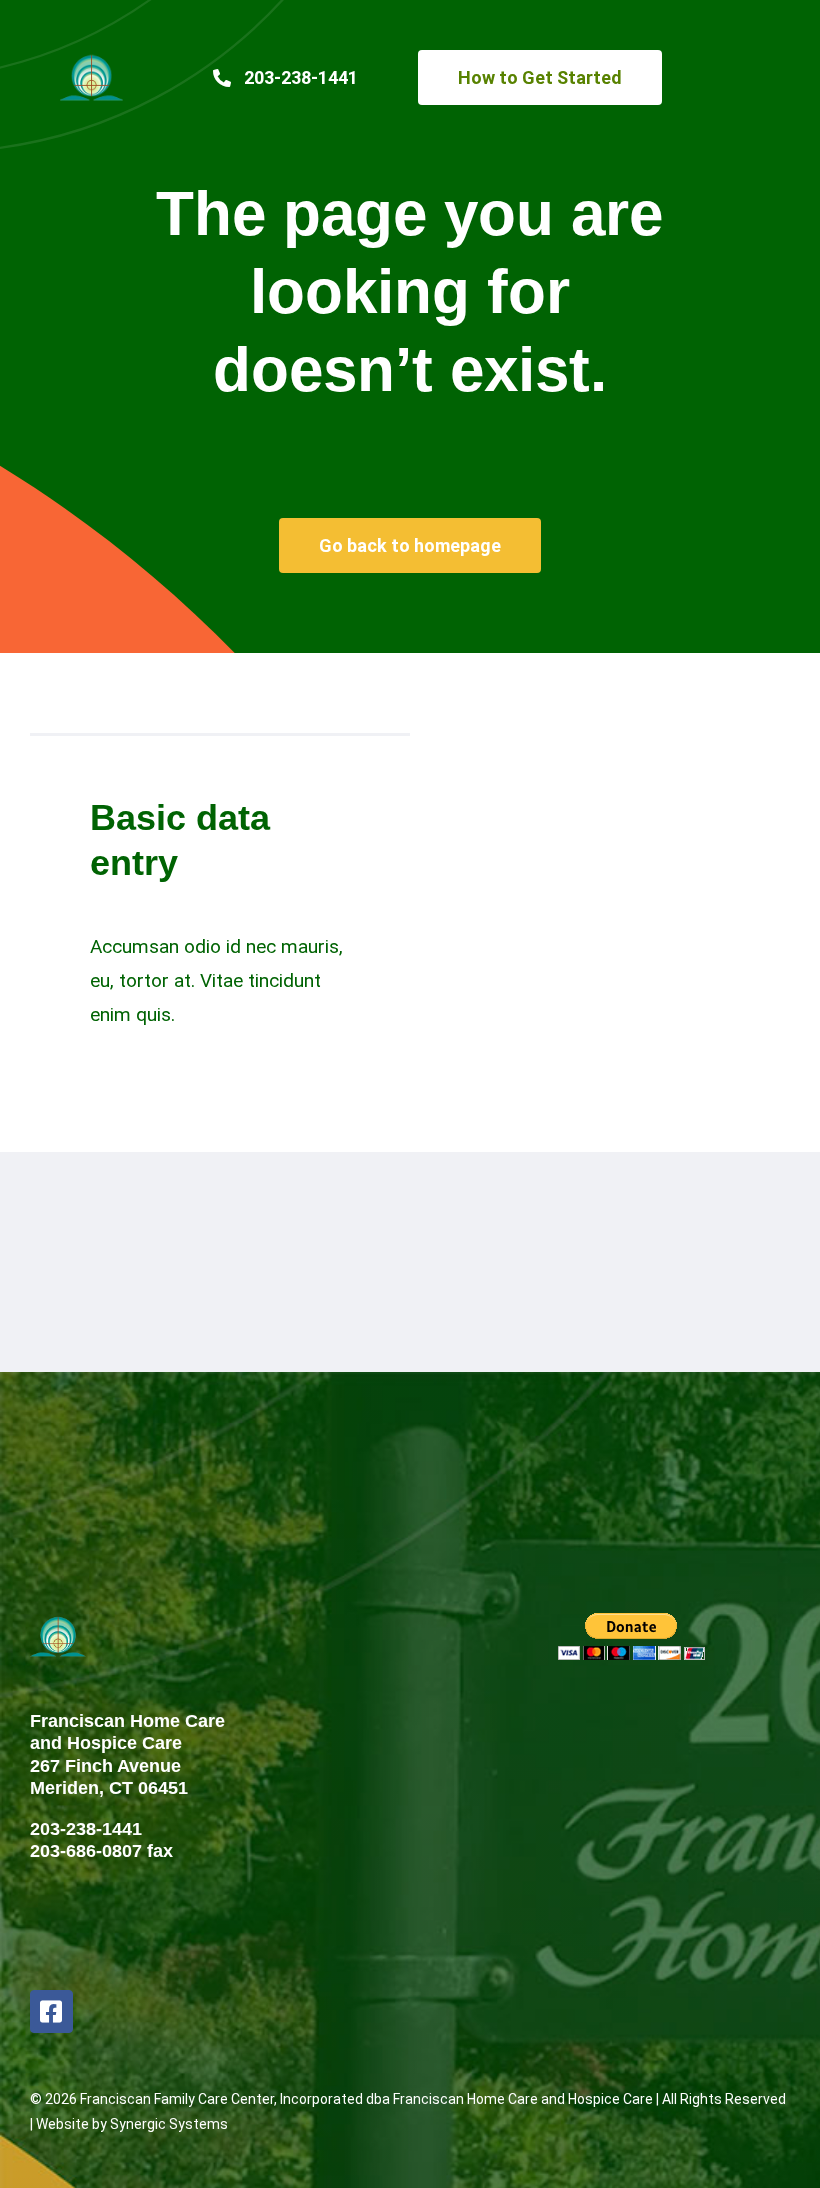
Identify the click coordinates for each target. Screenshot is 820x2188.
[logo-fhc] (91, 61)
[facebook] (51, 2011)
